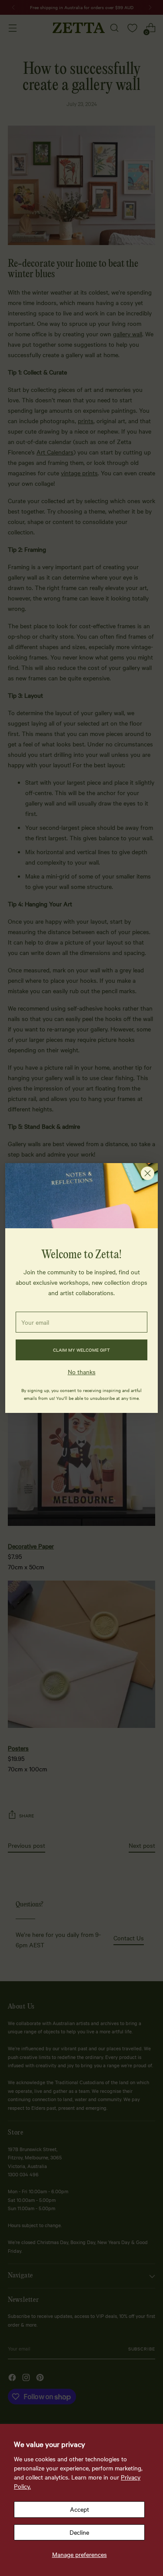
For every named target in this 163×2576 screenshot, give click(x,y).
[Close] (148, 1173)
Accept (80, 2509)
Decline (79, 2532)
